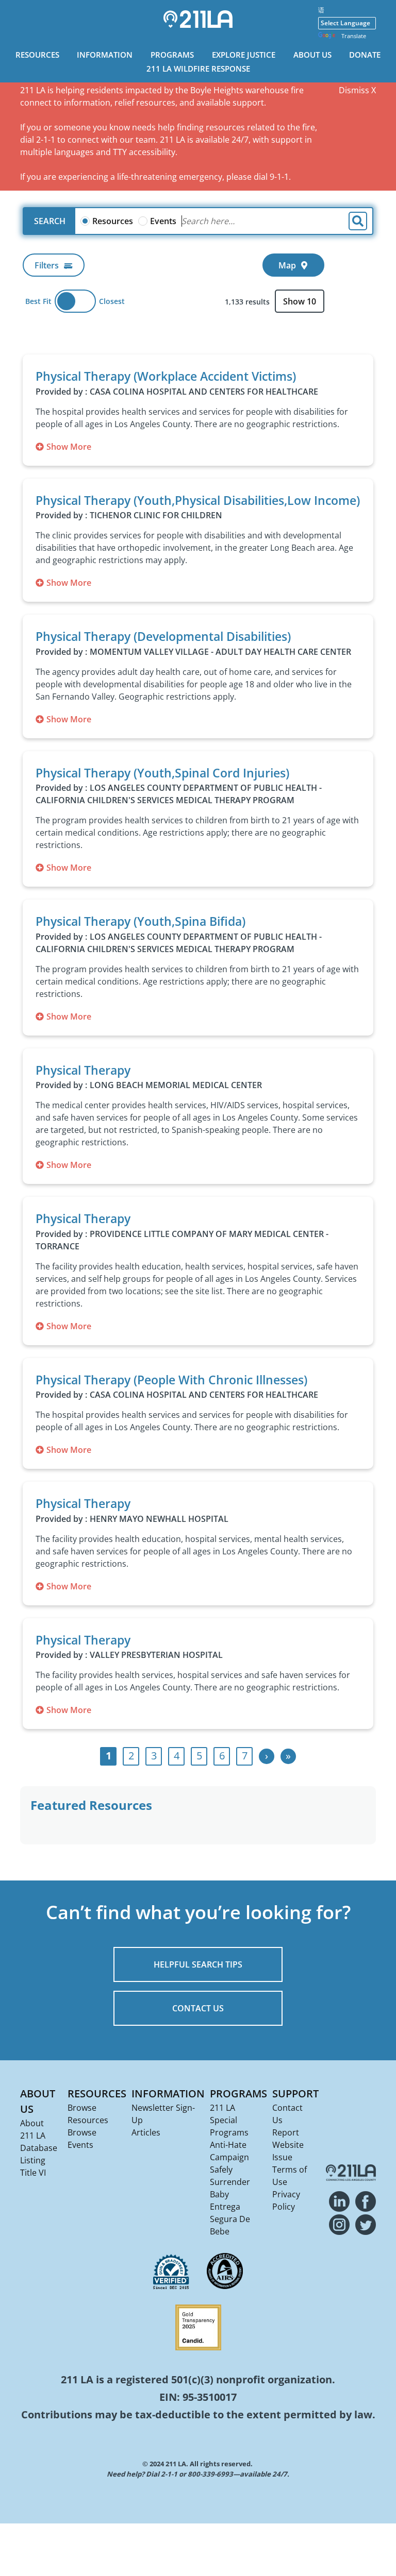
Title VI (33, 2173)
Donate (365, 55)
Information (105, 55)
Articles (146, 2132)
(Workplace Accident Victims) (166, 376)
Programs (172, 55)
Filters (47, 265)
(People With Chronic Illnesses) (171, 1380)
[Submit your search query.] (358, 221)
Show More (69, 447)
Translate (354, 36)
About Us (312, 55)
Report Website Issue (288, 2145)
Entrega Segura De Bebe (230, 2219)
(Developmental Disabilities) (163, 636)
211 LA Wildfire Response (198, 69)
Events (163, 221)
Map (287, 265)
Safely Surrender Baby (230, 2182)
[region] (198, 336)
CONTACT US (198, 2008)
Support (295, 2094)
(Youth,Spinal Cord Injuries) (162, 773)
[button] (276, 340)
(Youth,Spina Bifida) (141, 921)
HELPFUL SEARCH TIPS (198, 1964)
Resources (37, 55)
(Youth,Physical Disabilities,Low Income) (198, 500)
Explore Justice (244, 55)
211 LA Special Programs (229, 2120)
